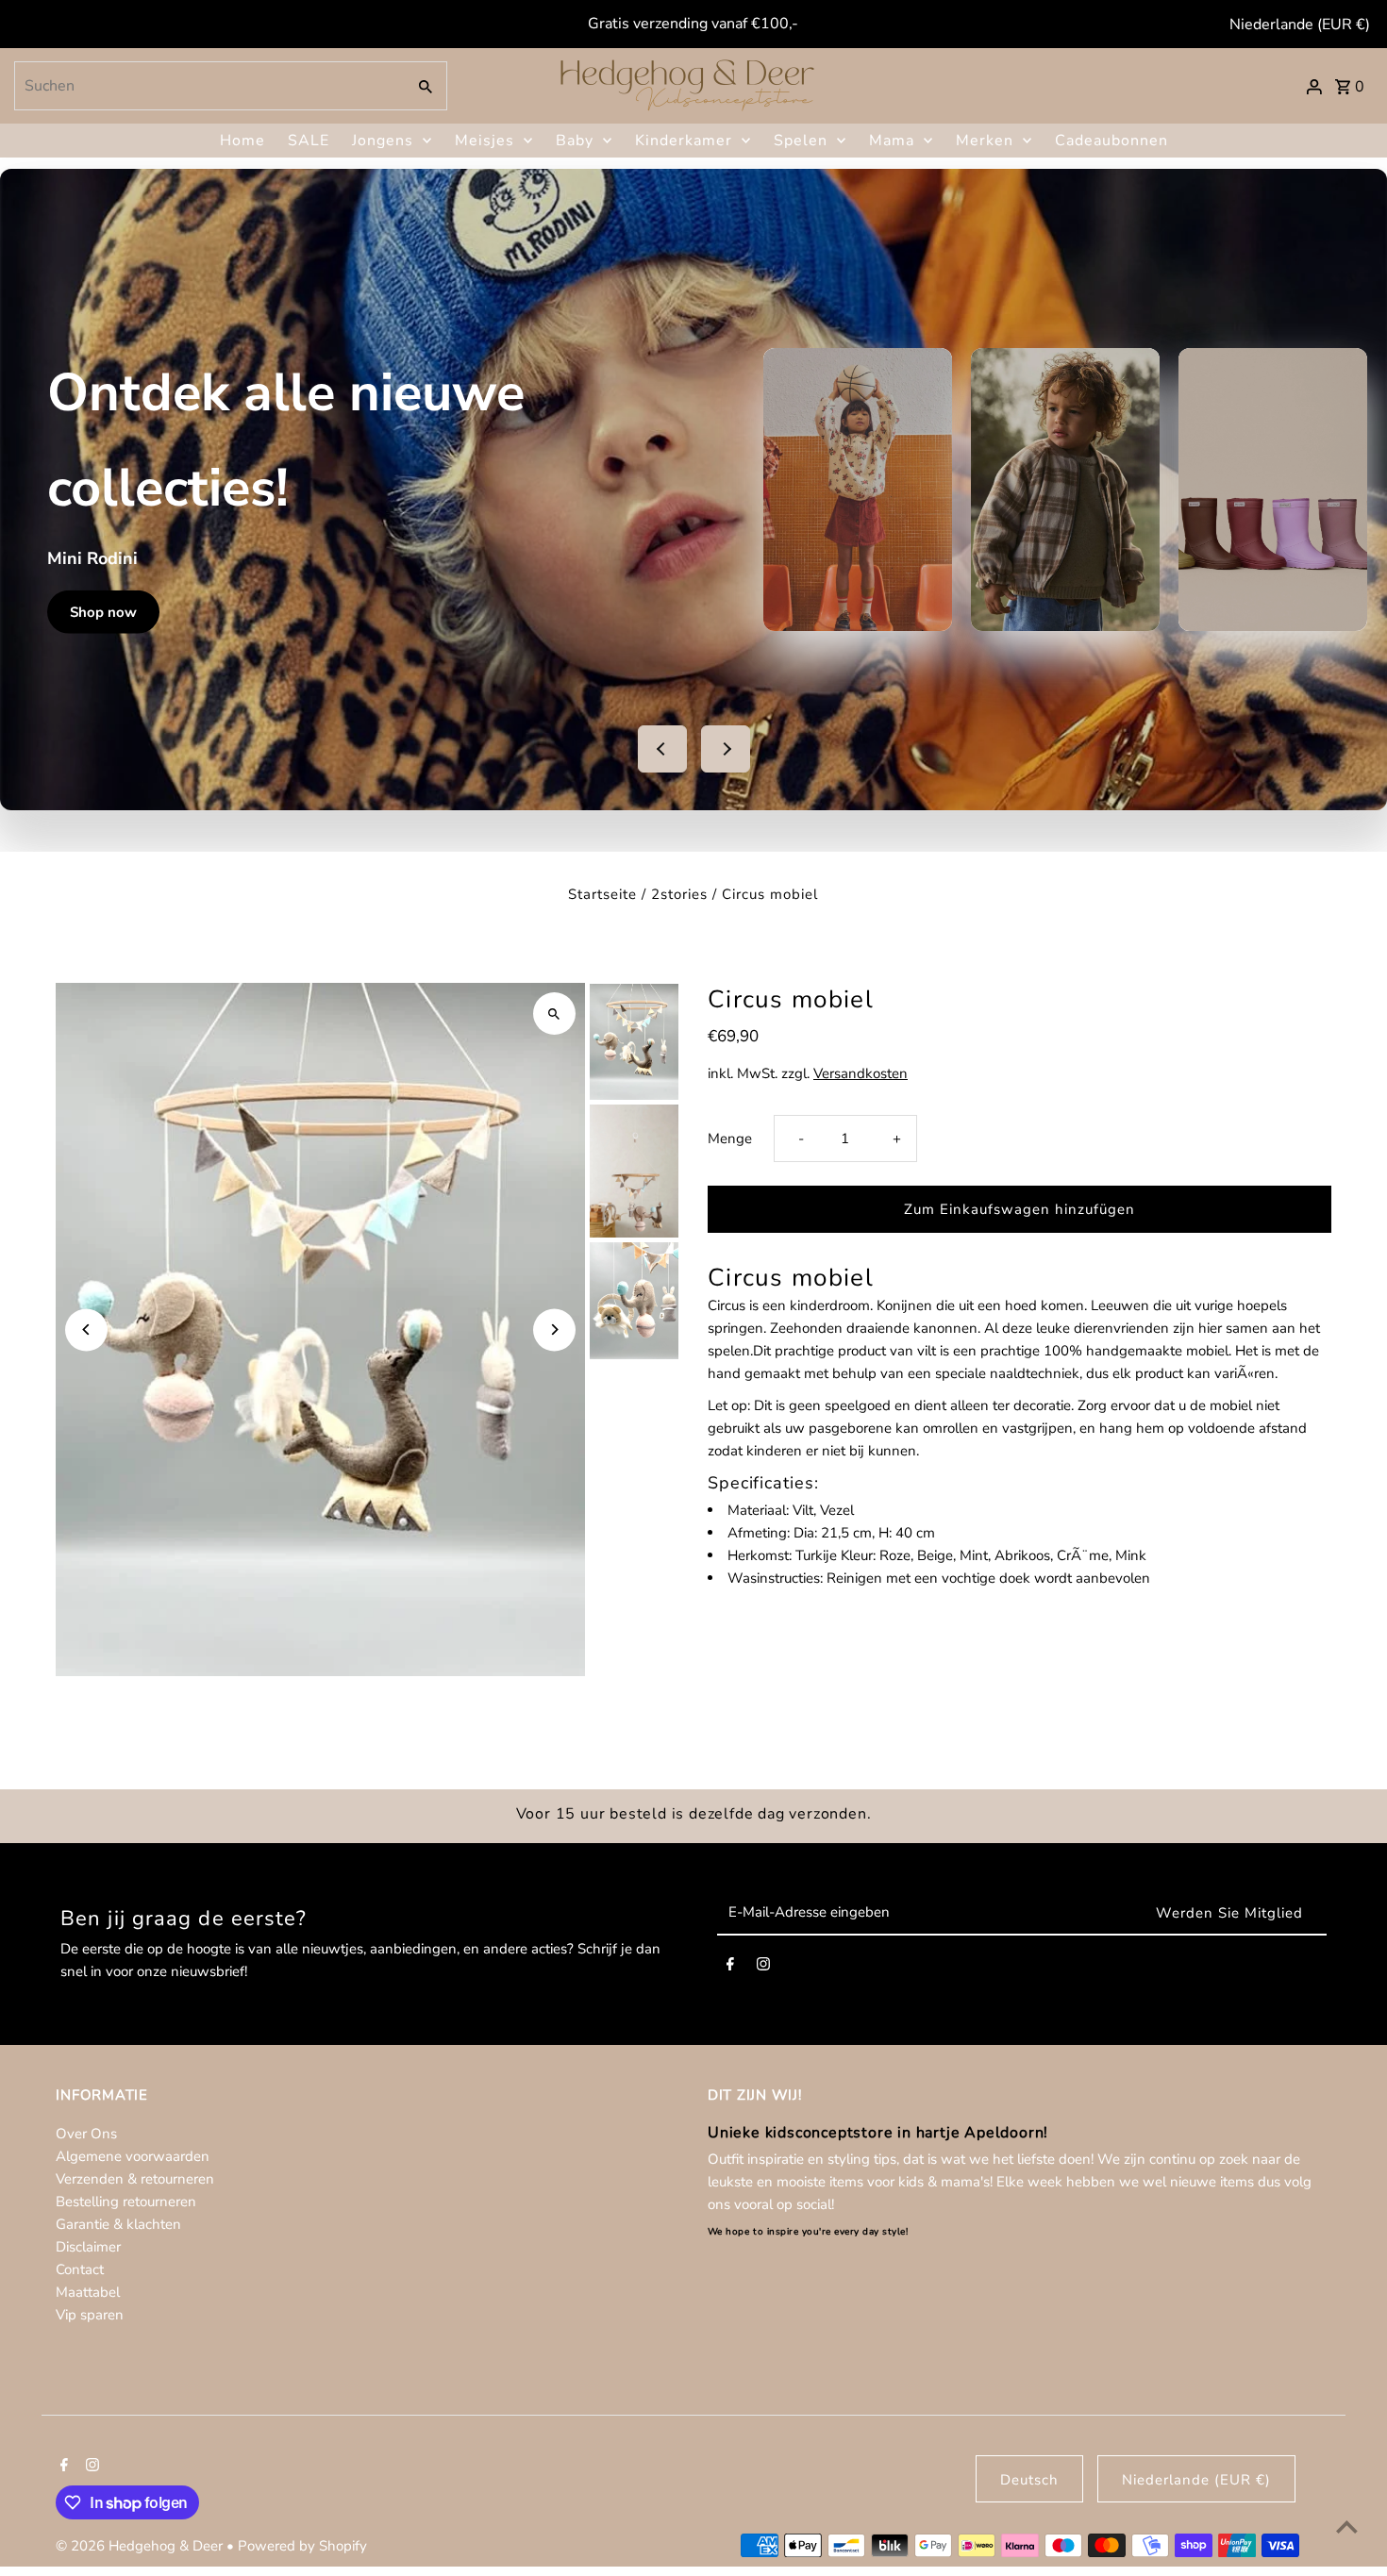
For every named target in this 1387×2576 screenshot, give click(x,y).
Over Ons (86, 2134)
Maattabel (88, 2292)
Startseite (602, 894)
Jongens (383, 141)
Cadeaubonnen (1111, 141)
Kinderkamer (684, 141)
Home (242, 141)
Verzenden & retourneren (135, 2179)
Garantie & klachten (118, 2224)
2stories (679, 894)
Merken (985, 141)
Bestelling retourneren (126, 2202)
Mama (892, 141)
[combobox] (208, 86)
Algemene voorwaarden (133, 2156)
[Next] (554, 1330)
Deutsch (1029, 2480)
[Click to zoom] (554, 1014)
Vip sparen (90, 2315)
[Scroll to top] (1347, 2526)
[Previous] (86, 1330)
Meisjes (485, 141)
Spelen (801, 141)
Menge (730, 1138)
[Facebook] (730, 1968)
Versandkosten (861, 1073)
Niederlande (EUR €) (1300, 25)
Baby (575, 141)
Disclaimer (88, 2247)
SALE (309, 141)
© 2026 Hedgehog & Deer (141, 2546)
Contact (80, 2269)
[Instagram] (763, 1968)
